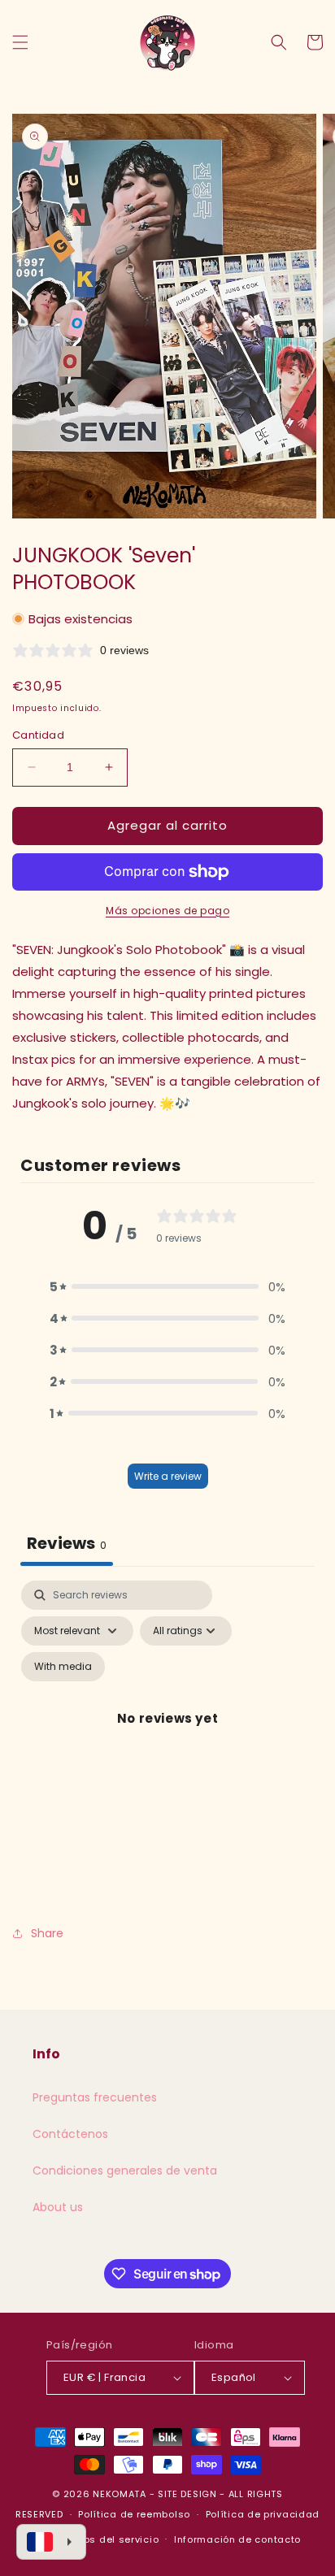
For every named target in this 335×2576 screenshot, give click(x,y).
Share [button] (47, 1933)
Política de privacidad (263, 2514)
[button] (20, 42)
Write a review (168, 1476)
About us (58, 2207)
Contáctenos (70, 2134)
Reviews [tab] (67, 1543)
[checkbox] (63, 1667)
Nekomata (120, 2494)
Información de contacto (237, 2539)
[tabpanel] (167, 1737)
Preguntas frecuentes (95, 2097)
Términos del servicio (104, 2539)
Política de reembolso (134, 2514)
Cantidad (38, 735)
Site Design (187, 2494)
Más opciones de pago (167, 911)
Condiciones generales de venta (125, 2171)
